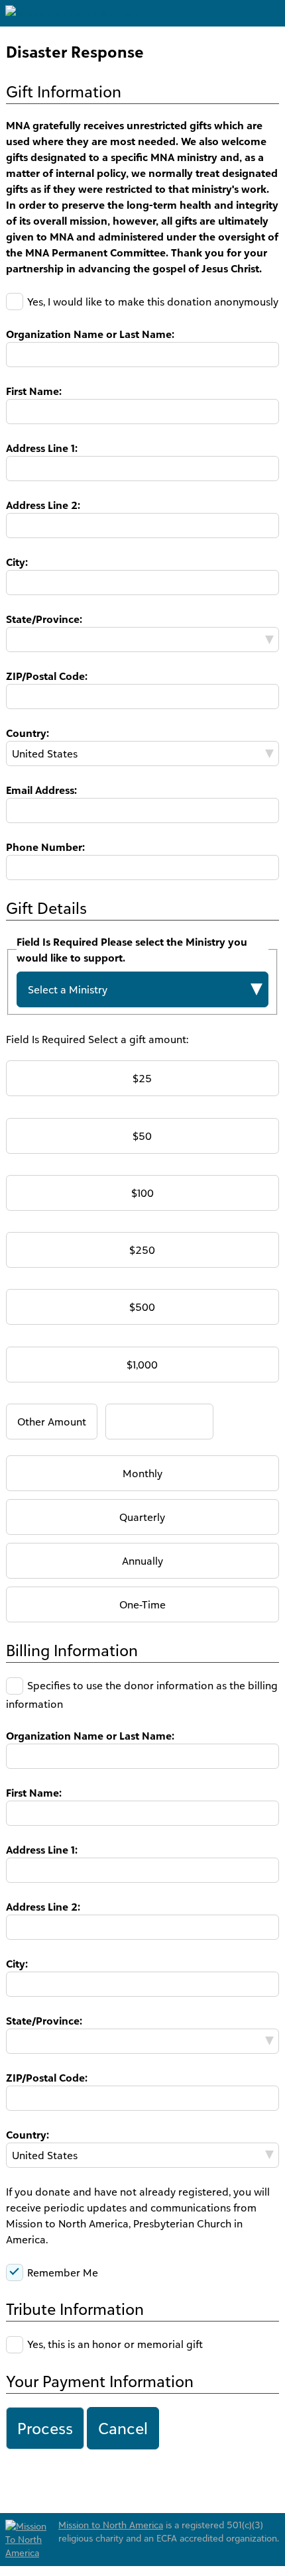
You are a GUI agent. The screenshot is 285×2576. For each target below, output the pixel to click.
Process (45, 2428)
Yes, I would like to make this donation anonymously (153, 302)
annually (142, 1561)
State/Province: (44, 619)
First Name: (34, 391)
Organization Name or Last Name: (90, 334)
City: (17, 562)
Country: (28, 733)
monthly (142, 1473)
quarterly (142, 1517)
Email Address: (41, 790)
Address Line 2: (43, 505)
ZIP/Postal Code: (47, 676)
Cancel (123, 2428)
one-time (142, 1604)
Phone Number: (45, 847)
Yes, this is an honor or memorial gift (115, 2344)
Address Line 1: (42, 448)
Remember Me (63, 2272)
